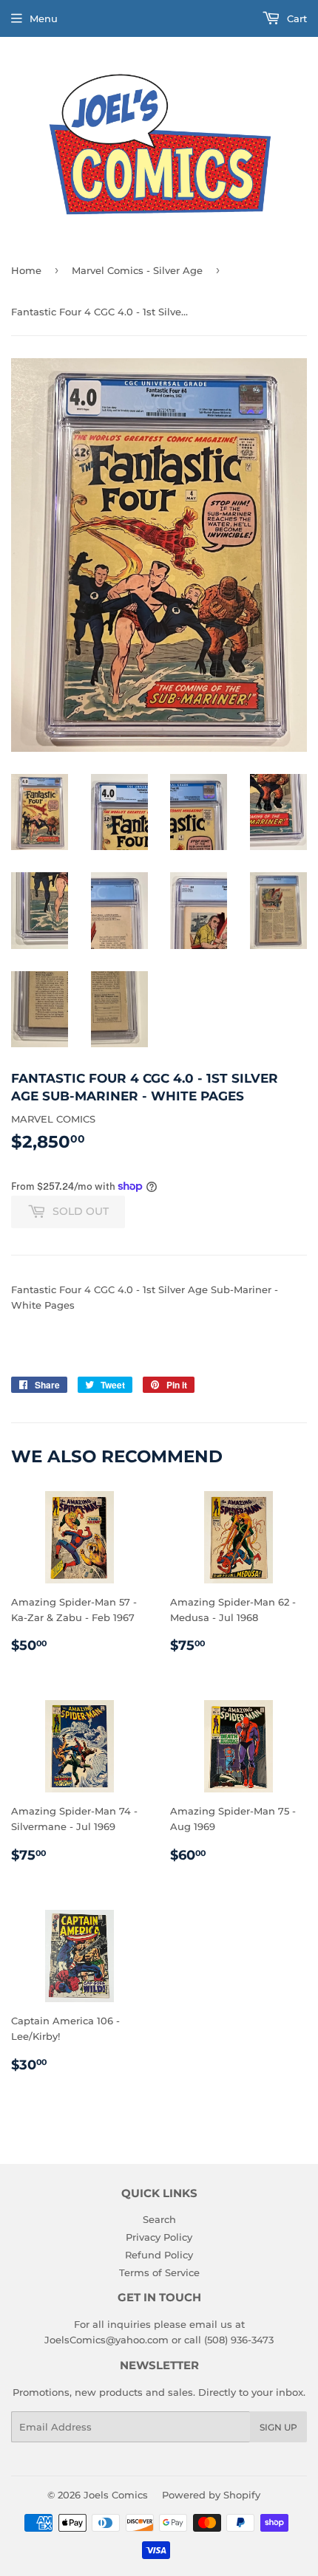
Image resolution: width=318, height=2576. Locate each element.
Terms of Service (159, 2272)
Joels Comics (116, 2495)
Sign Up (278, 2427)
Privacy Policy (159, 2237)
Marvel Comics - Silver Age (137, 270)
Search (159, 2219)
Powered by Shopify (211, 2495)
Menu (44, 18)
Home (26, 270)
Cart (295, 18)
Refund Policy (159, 2255)
